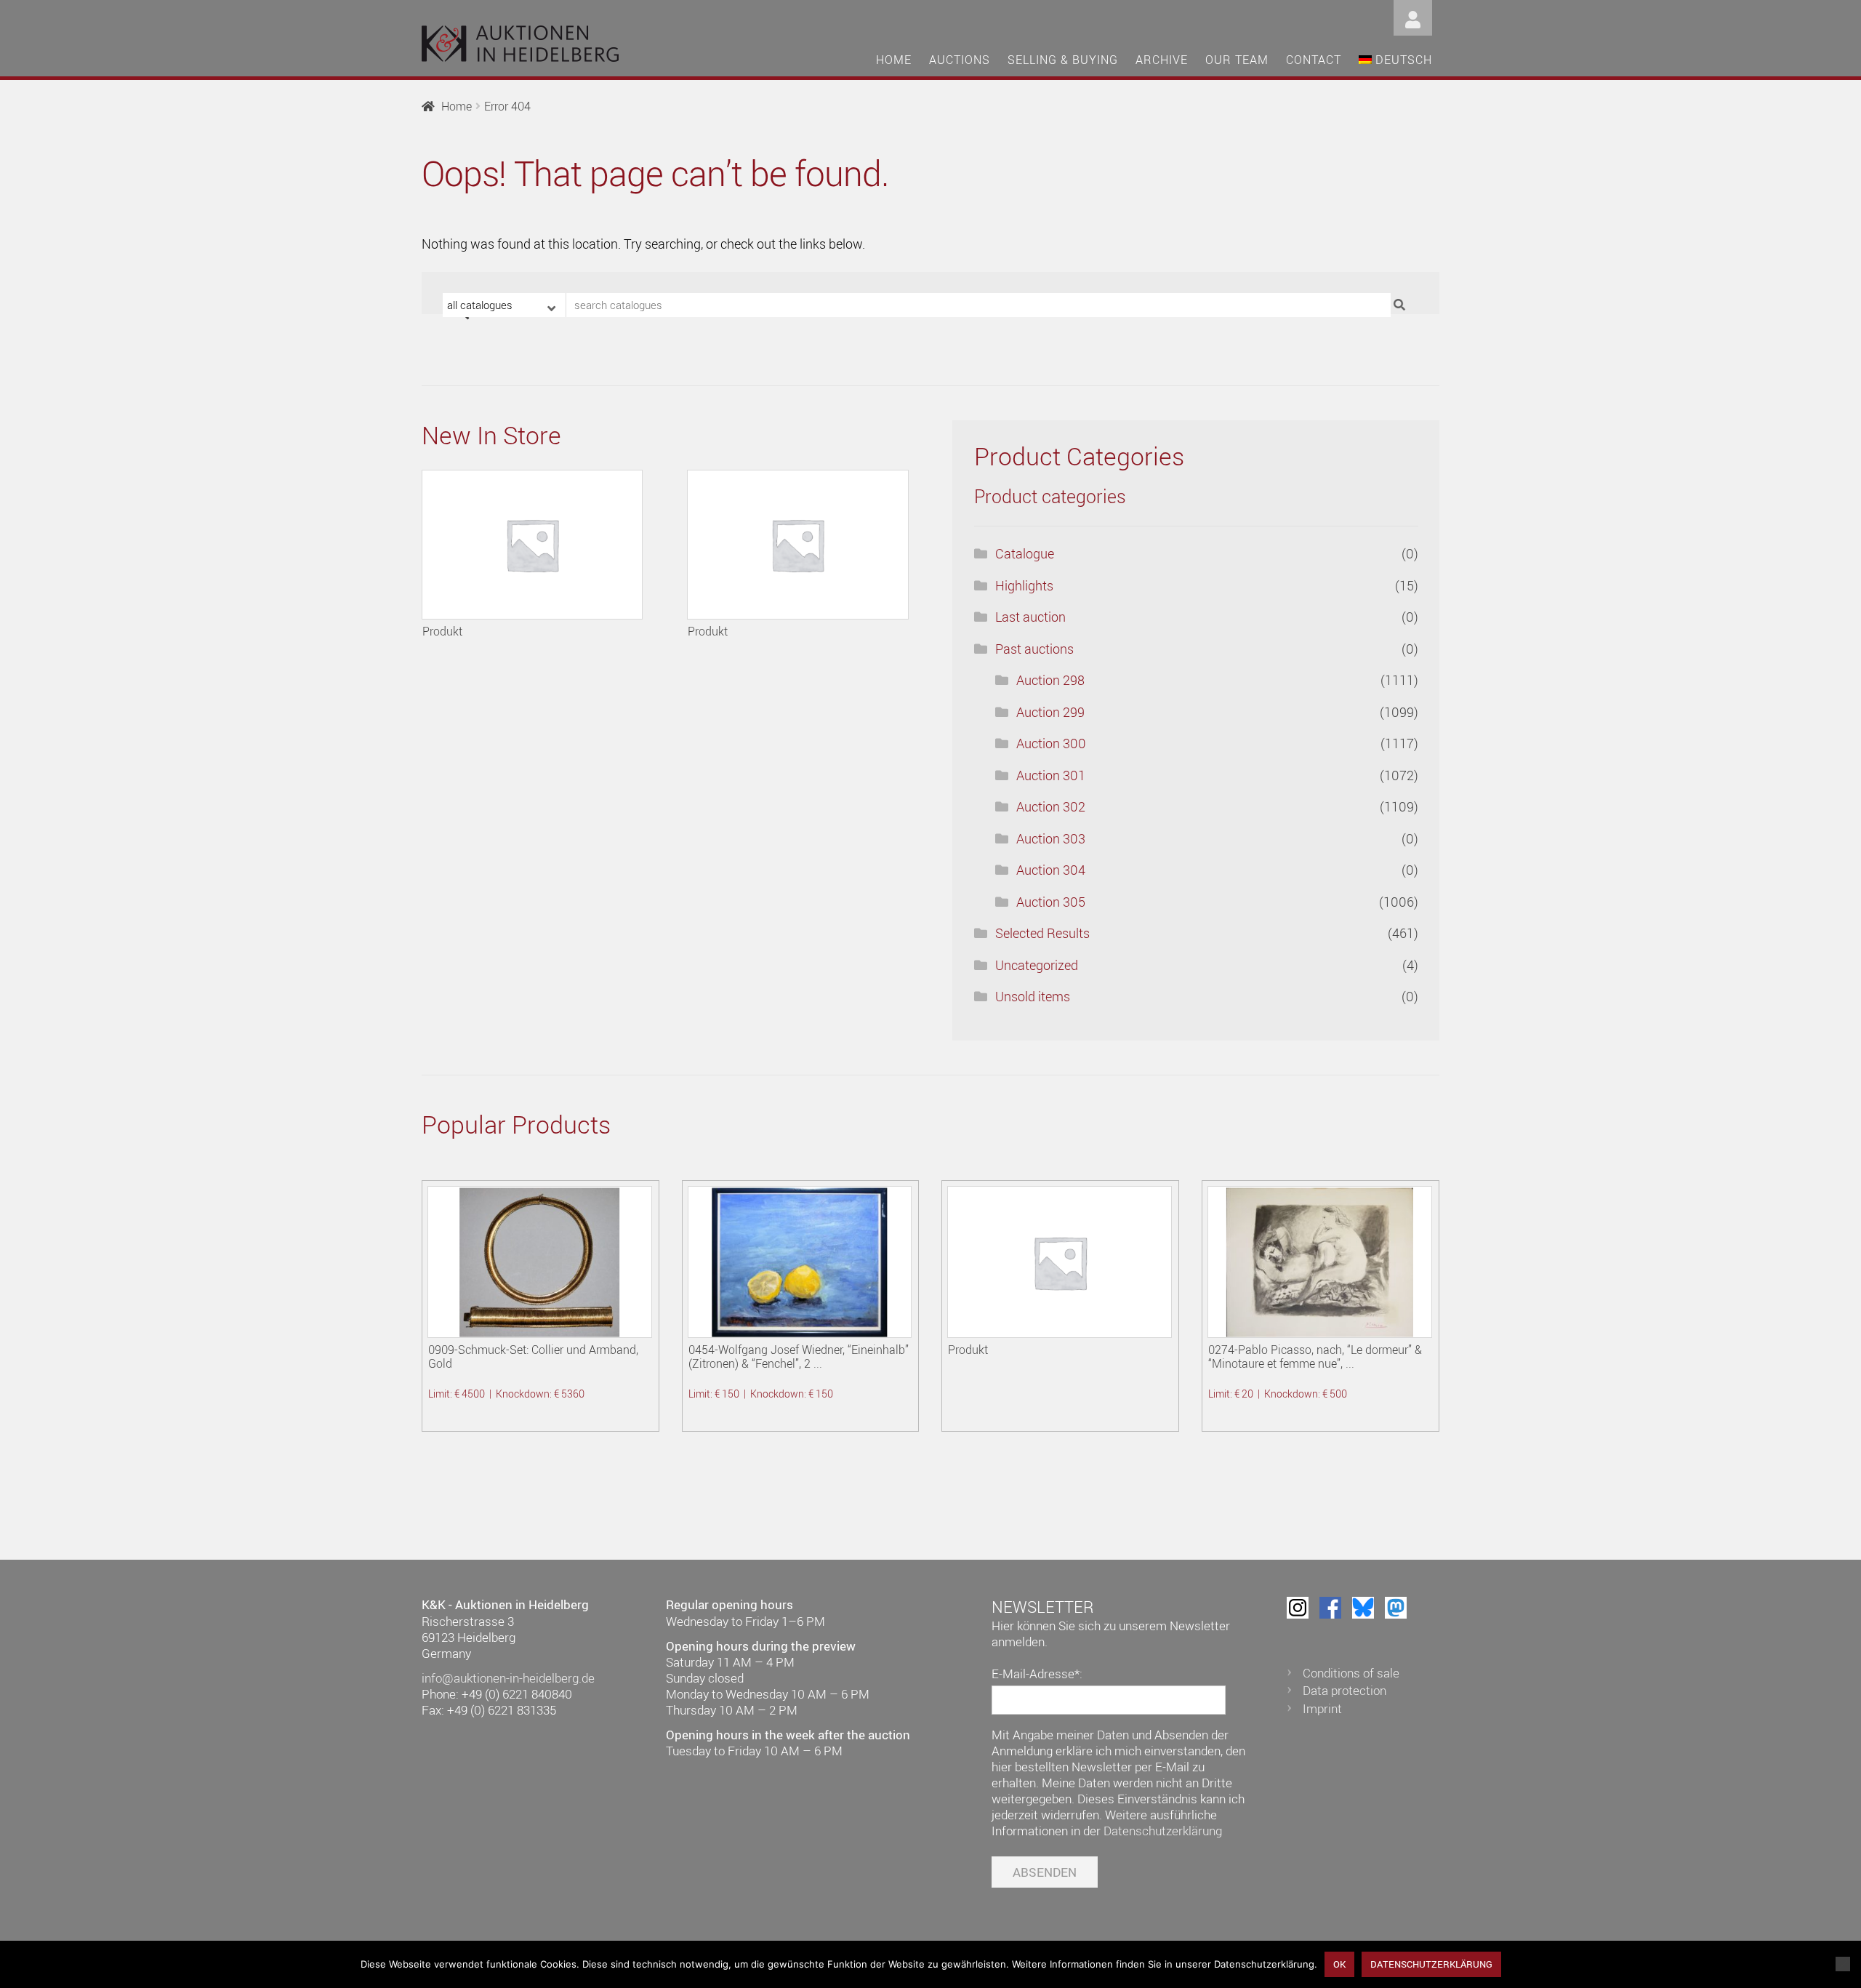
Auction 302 (1051, 806)
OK (1339, 1964)
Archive (1162, 60)
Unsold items (1033, 996)
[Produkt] (532, 545)
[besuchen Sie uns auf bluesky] (1363, 1608)
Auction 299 (1050, 712)
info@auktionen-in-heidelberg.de (508, 1678)
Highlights (1024, 585)
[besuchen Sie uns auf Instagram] (1298, 1608)
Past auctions (1034, 649)
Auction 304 (1051, 870)
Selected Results (1042, 933)
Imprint (1322, 1708)
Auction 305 (1051, 902)
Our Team (1237, 60)
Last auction (1030, 617)
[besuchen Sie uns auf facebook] (1330, 1608)
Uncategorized (1037, 965)
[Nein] (1843, 1964)
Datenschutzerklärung (1163, 1831)
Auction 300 (1051, 743)
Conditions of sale (1351, 1673)
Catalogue (1025, 553)
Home (894, 60)
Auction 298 (1050, 680)
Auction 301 (1051, 775)
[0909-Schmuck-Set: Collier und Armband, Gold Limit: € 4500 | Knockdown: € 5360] (540, 1262)
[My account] (1413, 16)
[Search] (1401, 305)
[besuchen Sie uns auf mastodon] (1396, 1608)
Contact (1314, 60)
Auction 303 (1051, 838)
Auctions (960, 60)
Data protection (1344, 1690)
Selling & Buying (1063, 60)
